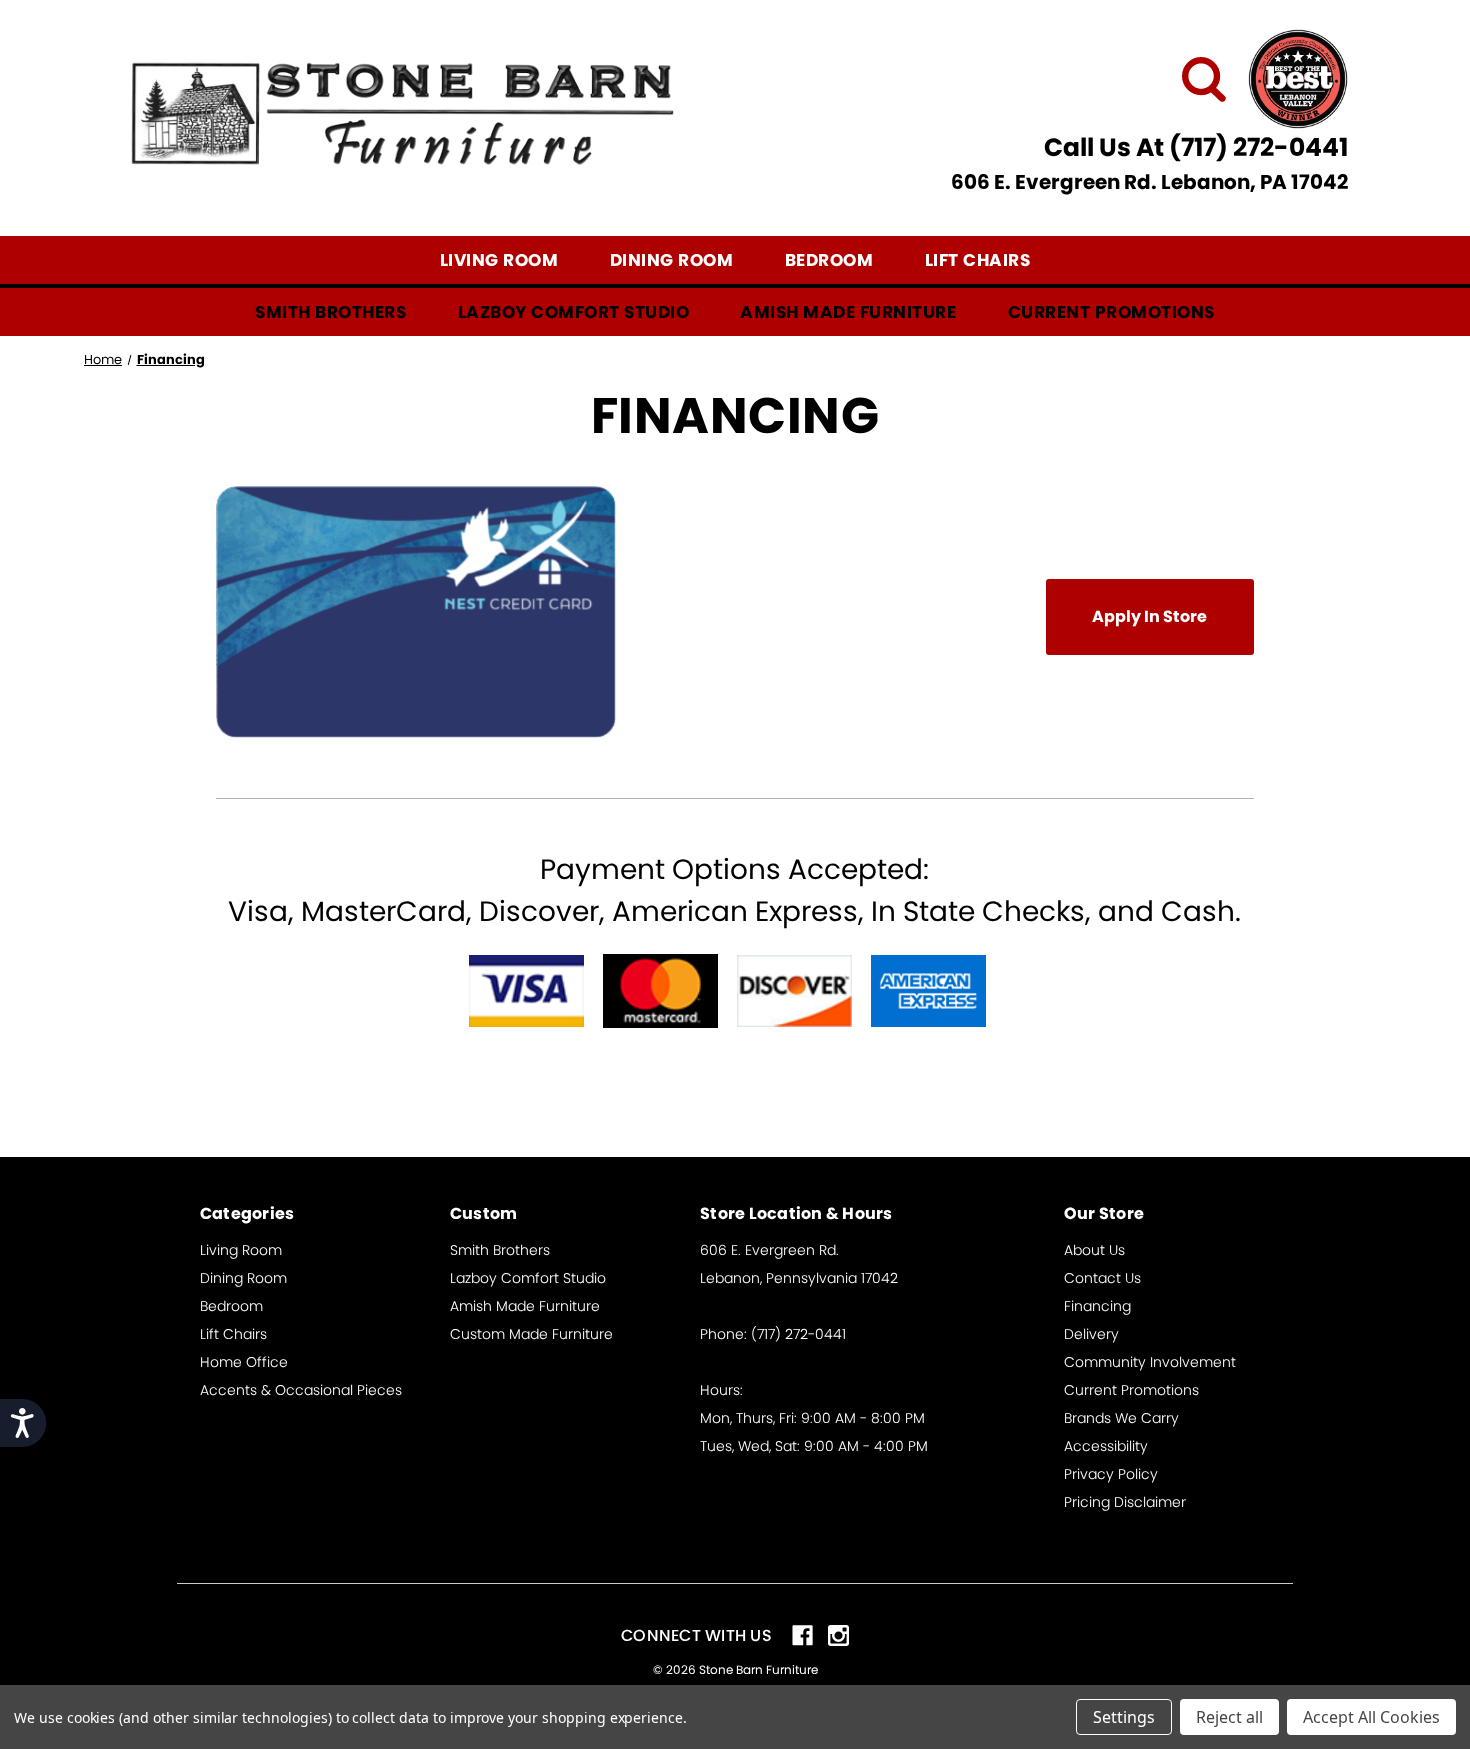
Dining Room (672, 260)
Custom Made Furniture (531, 1334)
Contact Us (1102, 1278)
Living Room (499, 260)
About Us (1094, 1250)
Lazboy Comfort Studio (574, 312)
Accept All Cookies (1371, 1717)
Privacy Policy (1111, 1474)
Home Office (244, 1362)
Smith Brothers (330, 312)
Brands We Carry (1121, 1418)
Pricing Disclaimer (1125, 1502)
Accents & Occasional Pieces (301, 1390)
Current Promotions (1111, 312)
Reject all (1229, 1717)
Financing (1097, 1306)
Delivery (1091, 1334)
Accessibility (1106, 1446)
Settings (1124, 1717)
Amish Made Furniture (848, 312)
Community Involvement (1150, 1362)
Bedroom (829, 260)
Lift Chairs (978, 260)
